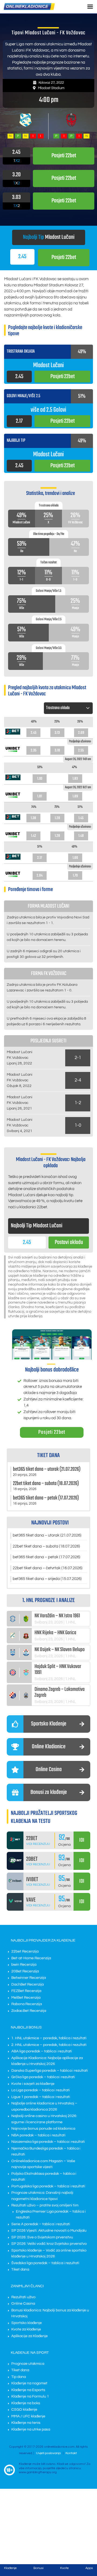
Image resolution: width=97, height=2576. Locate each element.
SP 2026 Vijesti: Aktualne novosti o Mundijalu (49, 2231)
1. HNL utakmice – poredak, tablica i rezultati (49, 2038)
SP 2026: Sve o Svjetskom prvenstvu (42, 2237)
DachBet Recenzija (27, 1984)
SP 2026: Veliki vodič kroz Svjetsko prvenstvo (49, 2244)
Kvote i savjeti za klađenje (33, 2084)
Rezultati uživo (23, 2297)
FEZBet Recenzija (26, 1991)
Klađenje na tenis (26, 2423)
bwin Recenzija (24, 1965)
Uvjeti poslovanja (48, 2453)
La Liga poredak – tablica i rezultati (41, 2090)
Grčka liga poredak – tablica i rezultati (43, 2077)
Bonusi (38, 2568)
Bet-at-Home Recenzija (31, 1958)
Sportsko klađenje (27, 2323)
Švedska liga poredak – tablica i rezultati (45, 2263)
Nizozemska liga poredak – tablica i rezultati (48, 2142)
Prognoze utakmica (28, 2364)
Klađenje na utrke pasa (31, 2429)
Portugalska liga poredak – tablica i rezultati (48, 2186)
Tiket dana (20, 2269)
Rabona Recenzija (27, 2004)
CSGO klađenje (24, 2410)
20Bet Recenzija (25, 1971)
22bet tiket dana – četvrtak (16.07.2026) (48, 1568)
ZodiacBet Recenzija (29, 2011)
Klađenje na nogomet (29, 2383)
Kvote (64, 2568)
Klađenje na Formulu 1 (30, 2396)
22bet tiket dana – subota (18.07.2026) (46, 1546)
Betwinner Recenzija (29, 1978)
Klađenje (10, 2568)
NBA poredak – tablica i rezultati (38, 2135)
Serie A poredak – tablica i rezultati (41, 2224)
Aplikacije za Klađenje (30, 2336)
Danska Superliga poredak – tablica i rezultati (50, 2071)
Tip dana (19, 2377)
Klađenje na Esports (28, 2390)
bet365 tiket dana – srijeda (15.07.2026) (47, 1579)
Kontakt (71, 2453)
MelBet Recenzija (26, 1998)
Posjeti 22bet (52, 1432)
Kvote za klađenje (26, 2329)
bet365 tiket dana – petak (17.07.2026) (46, 1557)
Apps (89, 2568)
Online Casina (23, 2304)
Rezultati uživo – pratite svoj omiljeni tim (45, 2205)
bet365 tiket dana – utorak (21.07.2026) (47, 1535)
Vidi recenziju (38, 1844)
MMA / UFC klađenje (28, 2416)
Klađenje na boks (26, 2403)
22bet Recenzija (25, 1951)
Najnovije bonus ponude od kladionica (43, 2129)
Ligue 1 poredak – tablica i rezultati (41, 2097)
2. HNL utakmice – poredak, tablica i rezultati (49, 2045)
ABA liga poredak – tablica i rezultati (42, 2051)
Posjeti (64, 257)
